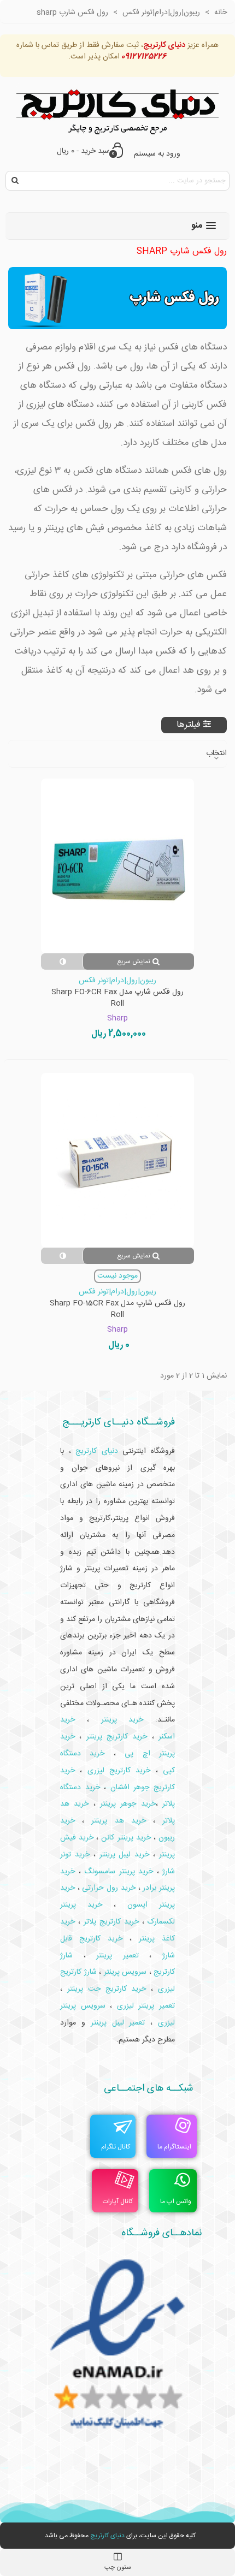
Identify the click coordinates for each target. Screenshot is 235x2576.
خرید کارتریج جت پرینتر (107, 1989)
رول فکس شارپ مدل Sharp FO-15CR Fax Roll (117, 1309)
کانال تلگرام (116, 2147)
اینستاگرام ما (174, 2147)
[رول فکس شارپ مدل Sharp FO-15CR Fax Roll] (117, 1160)
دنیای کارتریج (107, 2536)
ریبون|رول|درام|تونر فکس (117, 981)
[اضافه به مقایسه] (62, 961)
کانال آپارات (118, 2201)
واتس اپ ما (176, 2201)
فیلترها (189, 725)
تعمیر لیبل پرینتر (118, 2023)
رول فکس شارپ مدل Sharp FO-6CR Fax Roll (117, 998)
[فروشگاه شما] (117, 109)
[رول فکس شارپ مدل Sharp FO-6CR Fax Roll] (117, 866)
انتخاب (216, 754)
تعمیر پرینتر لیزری (146, 2006)
